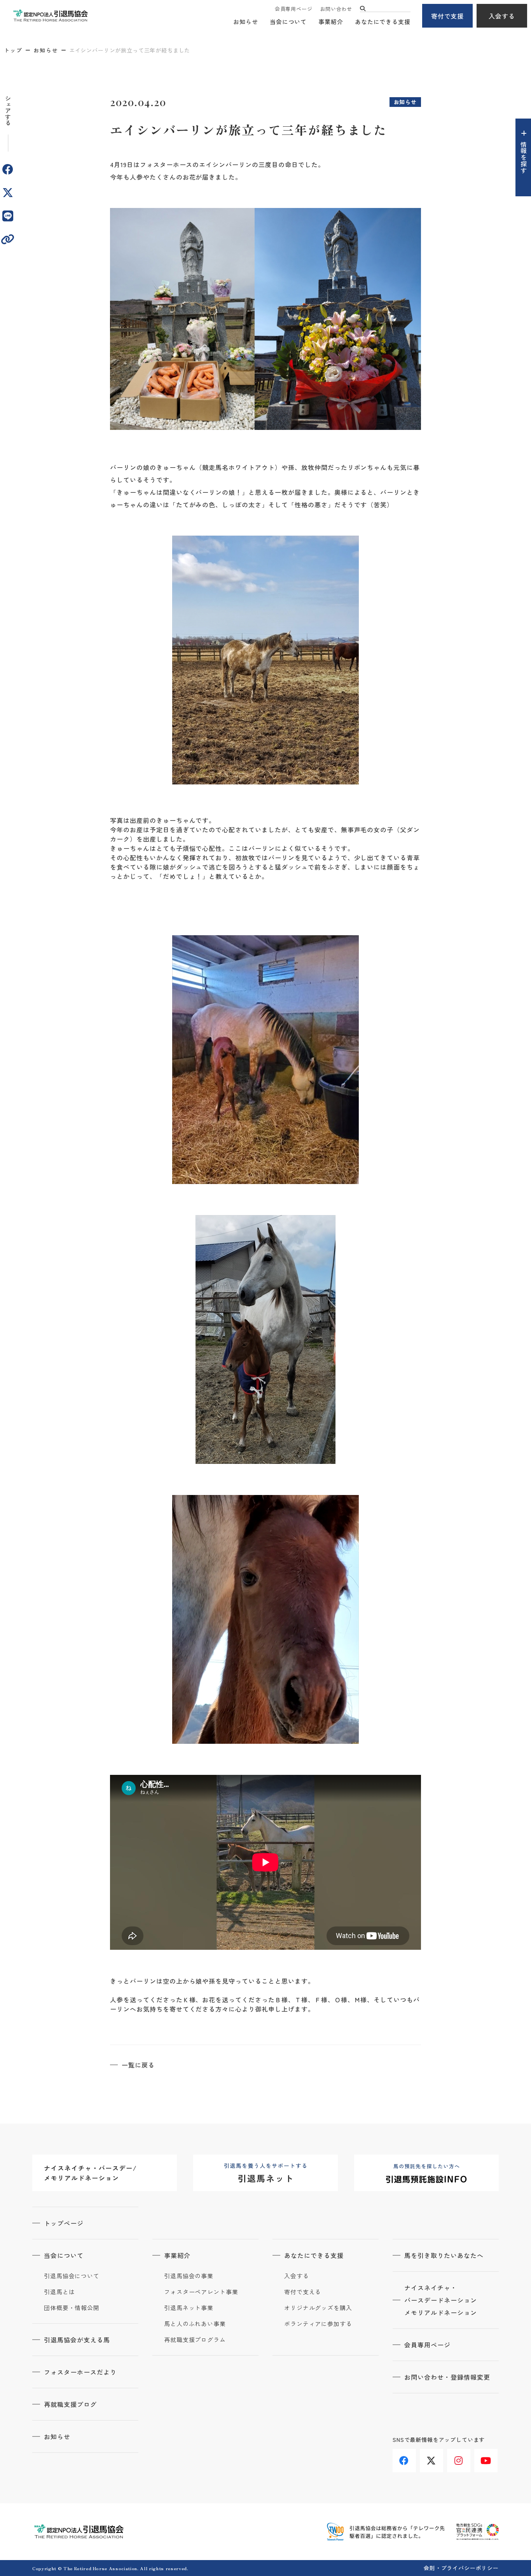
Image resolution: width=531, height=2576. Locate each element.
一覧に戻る (138, 2065)
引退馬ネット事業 (189, 2308)
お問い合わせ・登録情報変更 (447, 2377)
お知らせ (246, 22)
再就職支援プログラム (195, 2340)
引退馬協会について (72, 2276)
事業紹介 (331, 22)
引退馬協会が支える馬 (77, 2340)
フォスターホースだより (80, 2372)
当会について (288, 22)
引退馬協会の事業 (189, 2276)
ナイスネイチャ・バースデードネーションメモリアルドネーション (441, 2300)
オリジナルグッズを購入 (318, 2308)
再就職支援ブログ (70, 2404)
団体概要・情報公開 (72, 2308)
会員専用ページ (293, 9)
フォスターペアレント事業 (201, 2292)
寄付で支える (303, 2292)
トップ (13, 50)
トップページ (64, 2223)
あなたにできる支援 (383, 22)
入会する (502, 16)
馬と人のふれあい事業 (195, 2324)
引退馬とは (59, 2292)
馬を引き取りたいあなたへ (444, 2255)
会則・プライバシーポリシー (461, 2568)
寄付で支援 (448, 16)
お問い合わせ (336, 9)
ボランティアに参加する (318, 2324)
